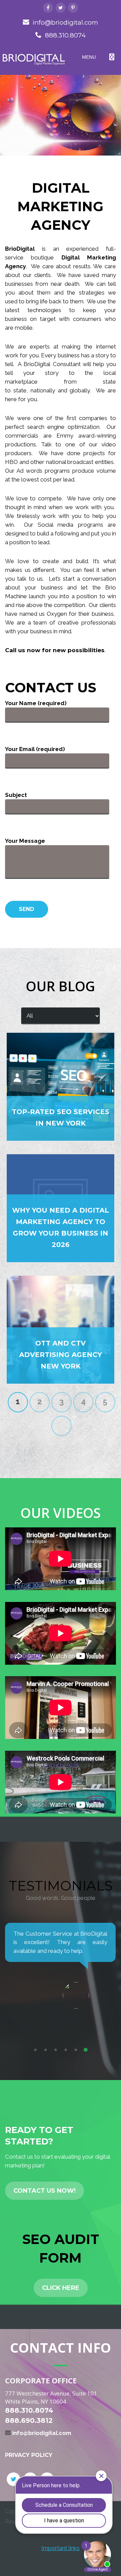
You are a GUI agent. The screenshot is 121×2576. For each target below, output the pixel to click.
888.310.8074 (65, 35)
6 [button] (86, 2050)
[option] (61, 1957)
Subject (16, 795)
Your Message (25, 841)
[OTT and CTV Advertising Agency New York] (61, 1330)
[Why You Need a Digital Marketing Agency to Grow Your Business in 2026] (61, 1208)
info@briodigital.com (65, 22)
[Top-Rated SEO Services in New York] (61, 1087)
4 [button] (66, 2050)
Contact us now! (45, 2191)
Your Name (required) (36, 703)
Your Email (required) (35, 749)
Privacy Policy (29, 2455)
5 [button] (76, 2050)
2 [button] (45, 2050)
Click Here (61, 2288)
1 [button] (35, 2050)
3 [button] (55, 2050)
